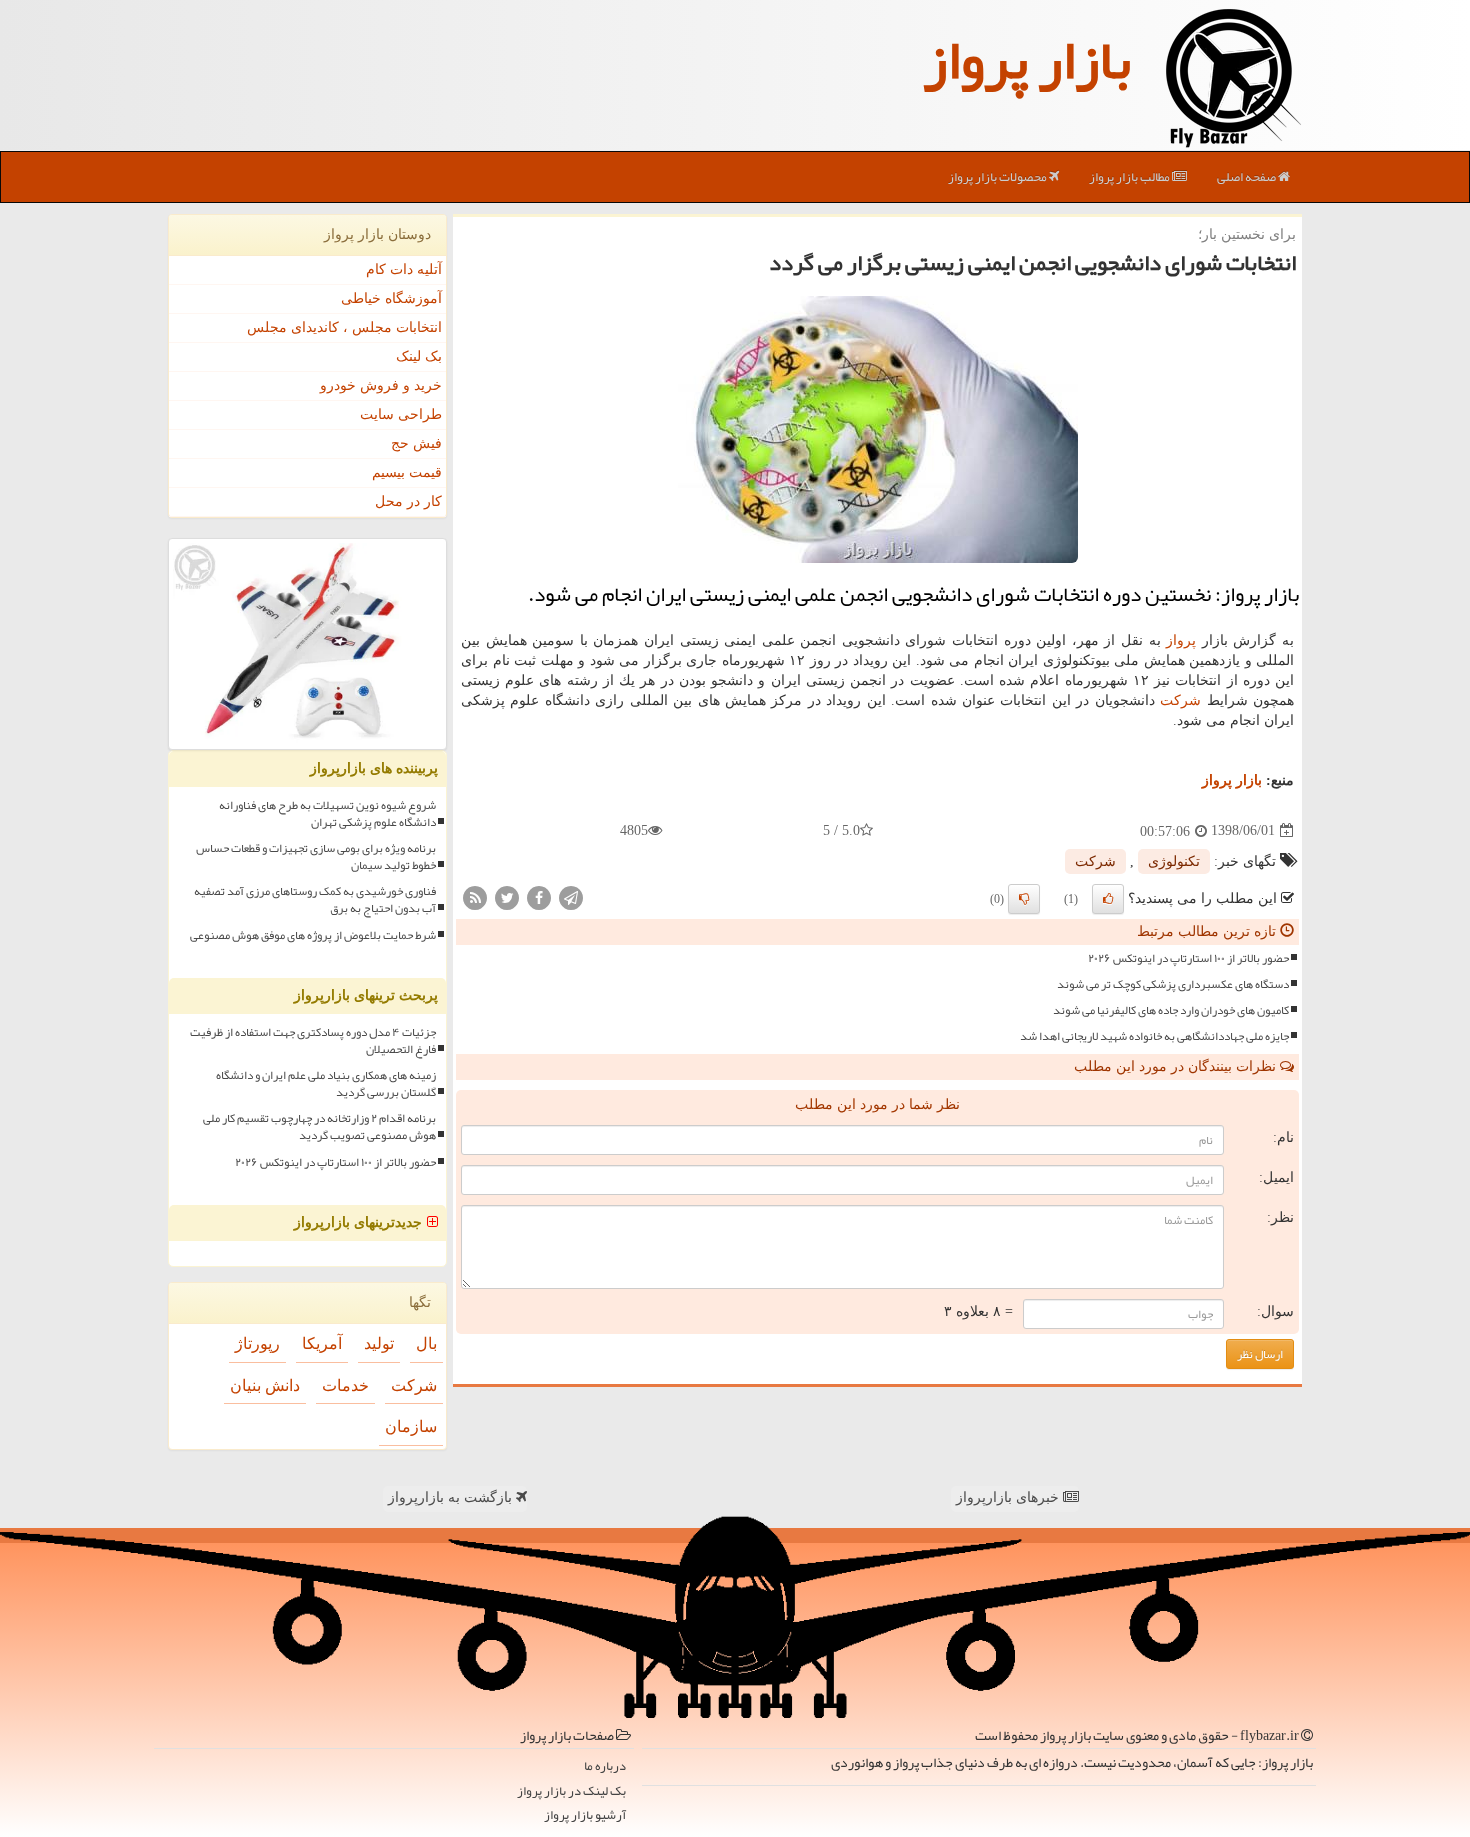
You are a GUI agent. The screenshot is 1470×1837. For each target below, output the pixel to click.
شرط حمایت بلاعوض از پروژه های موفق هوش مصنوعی (313, 935)
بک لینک (419, 356)
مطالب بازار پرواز (1130, 177)
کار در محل (408, 501)
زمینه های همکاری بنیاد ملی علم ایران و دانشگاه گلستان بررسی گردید (326, 1084)
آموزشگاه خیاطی (391, 298)
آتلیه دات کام (404, 269)
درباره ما (605, 1766)
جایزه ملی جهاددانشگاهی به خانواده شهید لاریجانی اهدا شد (1154, 1036)
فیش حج (416, 443)
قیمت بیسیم (407, 472)
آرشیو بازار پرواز (585, 1815)
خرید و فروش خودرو (381, 385)
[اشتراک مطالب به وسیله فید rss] (475, 896)
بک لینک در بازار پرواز (571, 1791)
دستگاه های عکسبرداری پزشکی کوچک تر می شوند (1173, 984)
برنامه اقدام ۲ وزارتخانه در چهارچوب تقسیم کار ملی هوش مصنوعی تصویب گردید (319, 1127)
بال (426, 1343)
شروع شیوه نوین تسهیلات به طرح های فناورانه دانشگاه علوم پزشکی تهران (327, 814)
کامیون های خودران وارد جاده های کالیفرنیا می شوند (1171, 1010)
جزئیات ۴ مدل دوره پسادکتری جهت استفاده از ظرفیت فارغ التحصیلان (313, 1041)
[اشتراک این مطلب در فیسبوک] (539, 896)
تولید (379, 1343)
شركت (1180, 700)
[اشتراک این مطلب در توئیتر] (507, 896)
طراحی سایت (401, 414)
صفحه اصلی (1247, 177)
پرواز (1181, 640)
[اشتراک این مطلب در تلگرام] (571, 896)
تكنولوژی (1174, 861)
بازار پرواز (1027, 60)
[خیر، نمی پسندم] (1024, 899)
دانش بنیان (265, 1385)
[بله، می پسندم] (1108, 899)
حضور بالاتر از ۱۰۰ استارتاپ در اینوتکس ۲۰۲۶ (1188, 958)
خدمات (345, 1385)
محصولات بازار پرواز (998, 177)
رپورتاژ (257, 1343)
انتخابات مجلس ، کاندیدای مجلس (344, 327)
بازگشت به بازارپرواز (452, 1497)
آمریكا (322, 1343)
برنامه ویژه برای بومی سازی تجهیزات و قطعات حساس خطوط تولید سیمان (316, 857)
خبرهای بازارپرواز (1009, 1497)
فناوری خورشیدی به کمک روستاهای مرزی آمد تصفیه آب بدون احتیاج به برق (315, 900)
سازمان (411, 1426)
